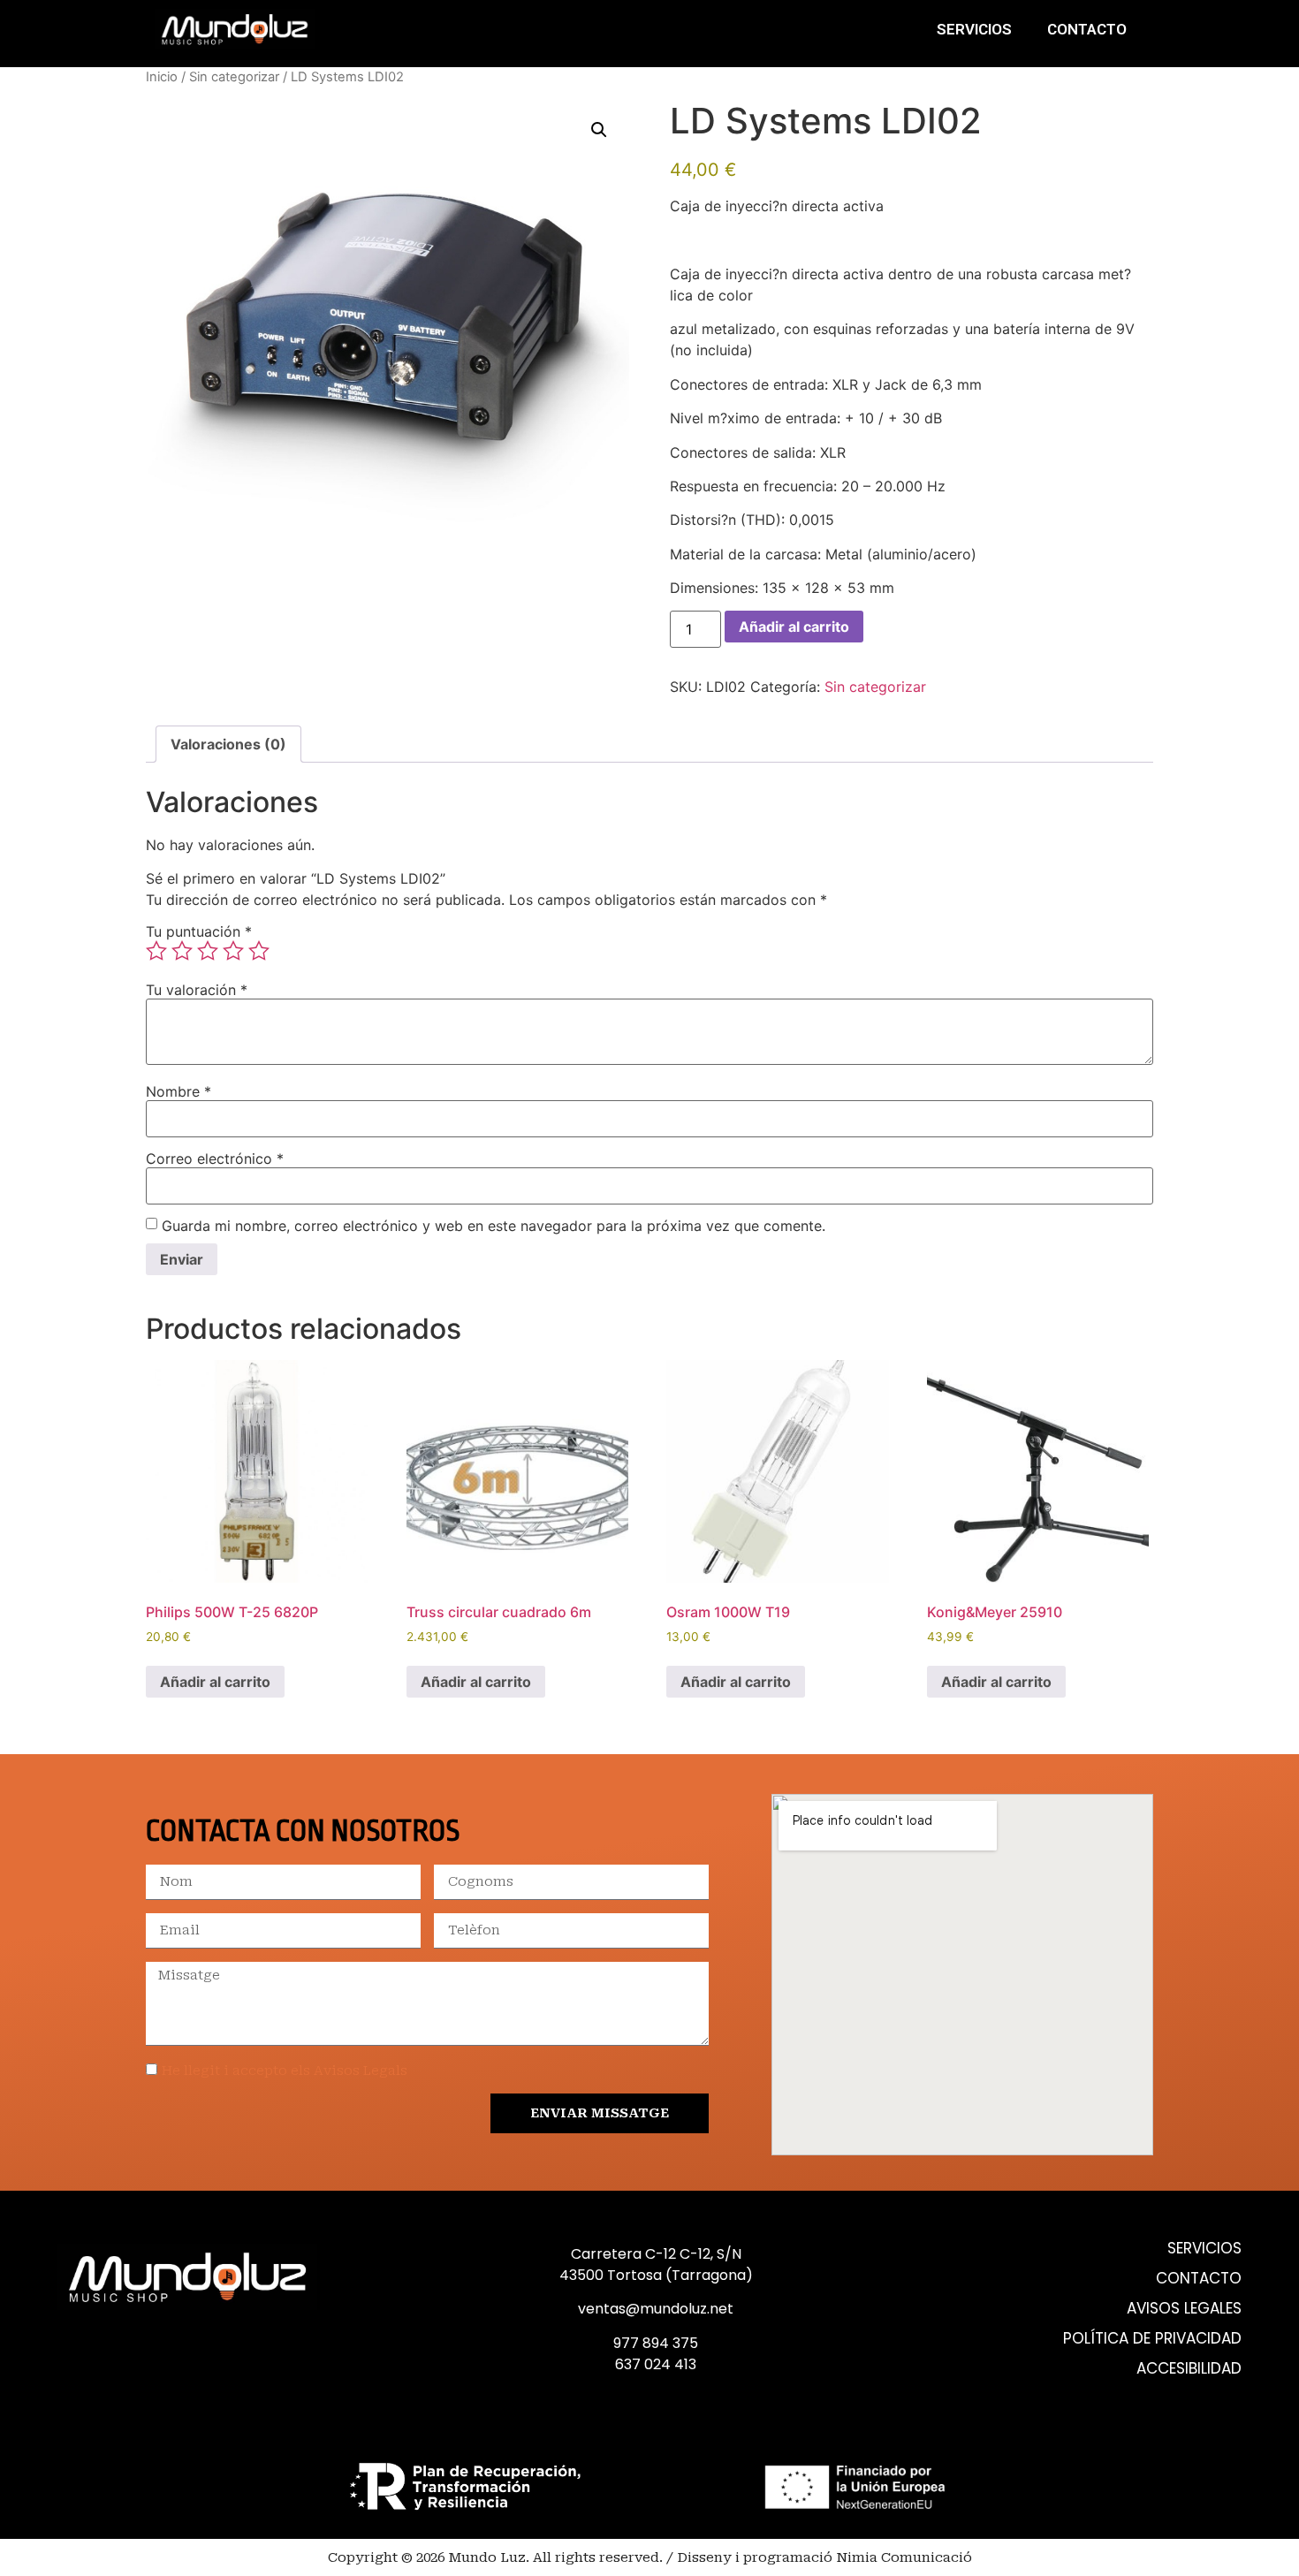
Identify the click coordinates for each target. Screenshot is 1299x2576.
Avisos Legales (1184, 2309)
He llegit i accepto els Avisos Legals (285, 2071)
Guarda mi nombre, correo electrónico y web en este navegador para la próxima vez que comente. (494, 1226)
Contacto (1087, 29)
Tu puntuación (199, 931)
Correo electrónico (215, 1159)
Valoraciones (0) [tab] (228, 744)
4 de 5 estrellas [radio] (233, 951)
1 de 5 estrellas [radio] (156, 951)
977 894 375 (656, 2343)
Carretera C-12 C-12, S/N (656, 2254)
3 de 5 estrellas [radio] (208, 951)
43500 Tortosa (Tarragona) (656, 2275)
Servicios (974, 29)
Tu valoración (197, 990)
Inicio (162, 77)
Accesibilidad (1189, 2369)
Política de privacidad (1152, 2339)
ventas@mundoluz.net (656, 2309)
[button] (599, 130)
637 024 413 (656, 2364)
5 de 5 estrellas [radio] (259, 951)
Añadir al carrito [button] (215, 1682)
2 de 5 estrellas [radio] (182, 951)
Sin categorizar (234, 77)
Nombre (179, 1091)
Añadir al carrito (794, 627)
